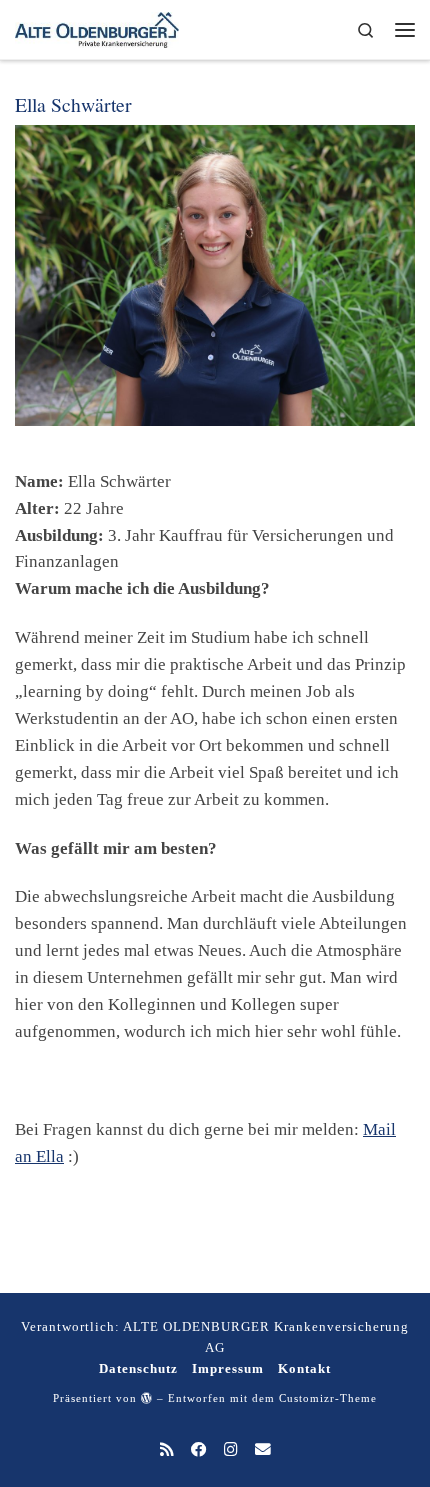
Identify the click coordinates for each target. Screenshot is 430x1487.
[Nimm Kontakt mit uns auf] (263, 1450)
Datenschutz (138, 1368)
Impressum (228, 1368)
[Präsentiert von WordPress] (147, 1397)
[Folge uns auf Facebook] (199, 1450)
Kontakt (304, 1368)
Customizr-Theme (328, 1398)
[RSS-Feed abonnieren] (167, 1450)
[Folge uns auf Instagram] (231, 1450)
